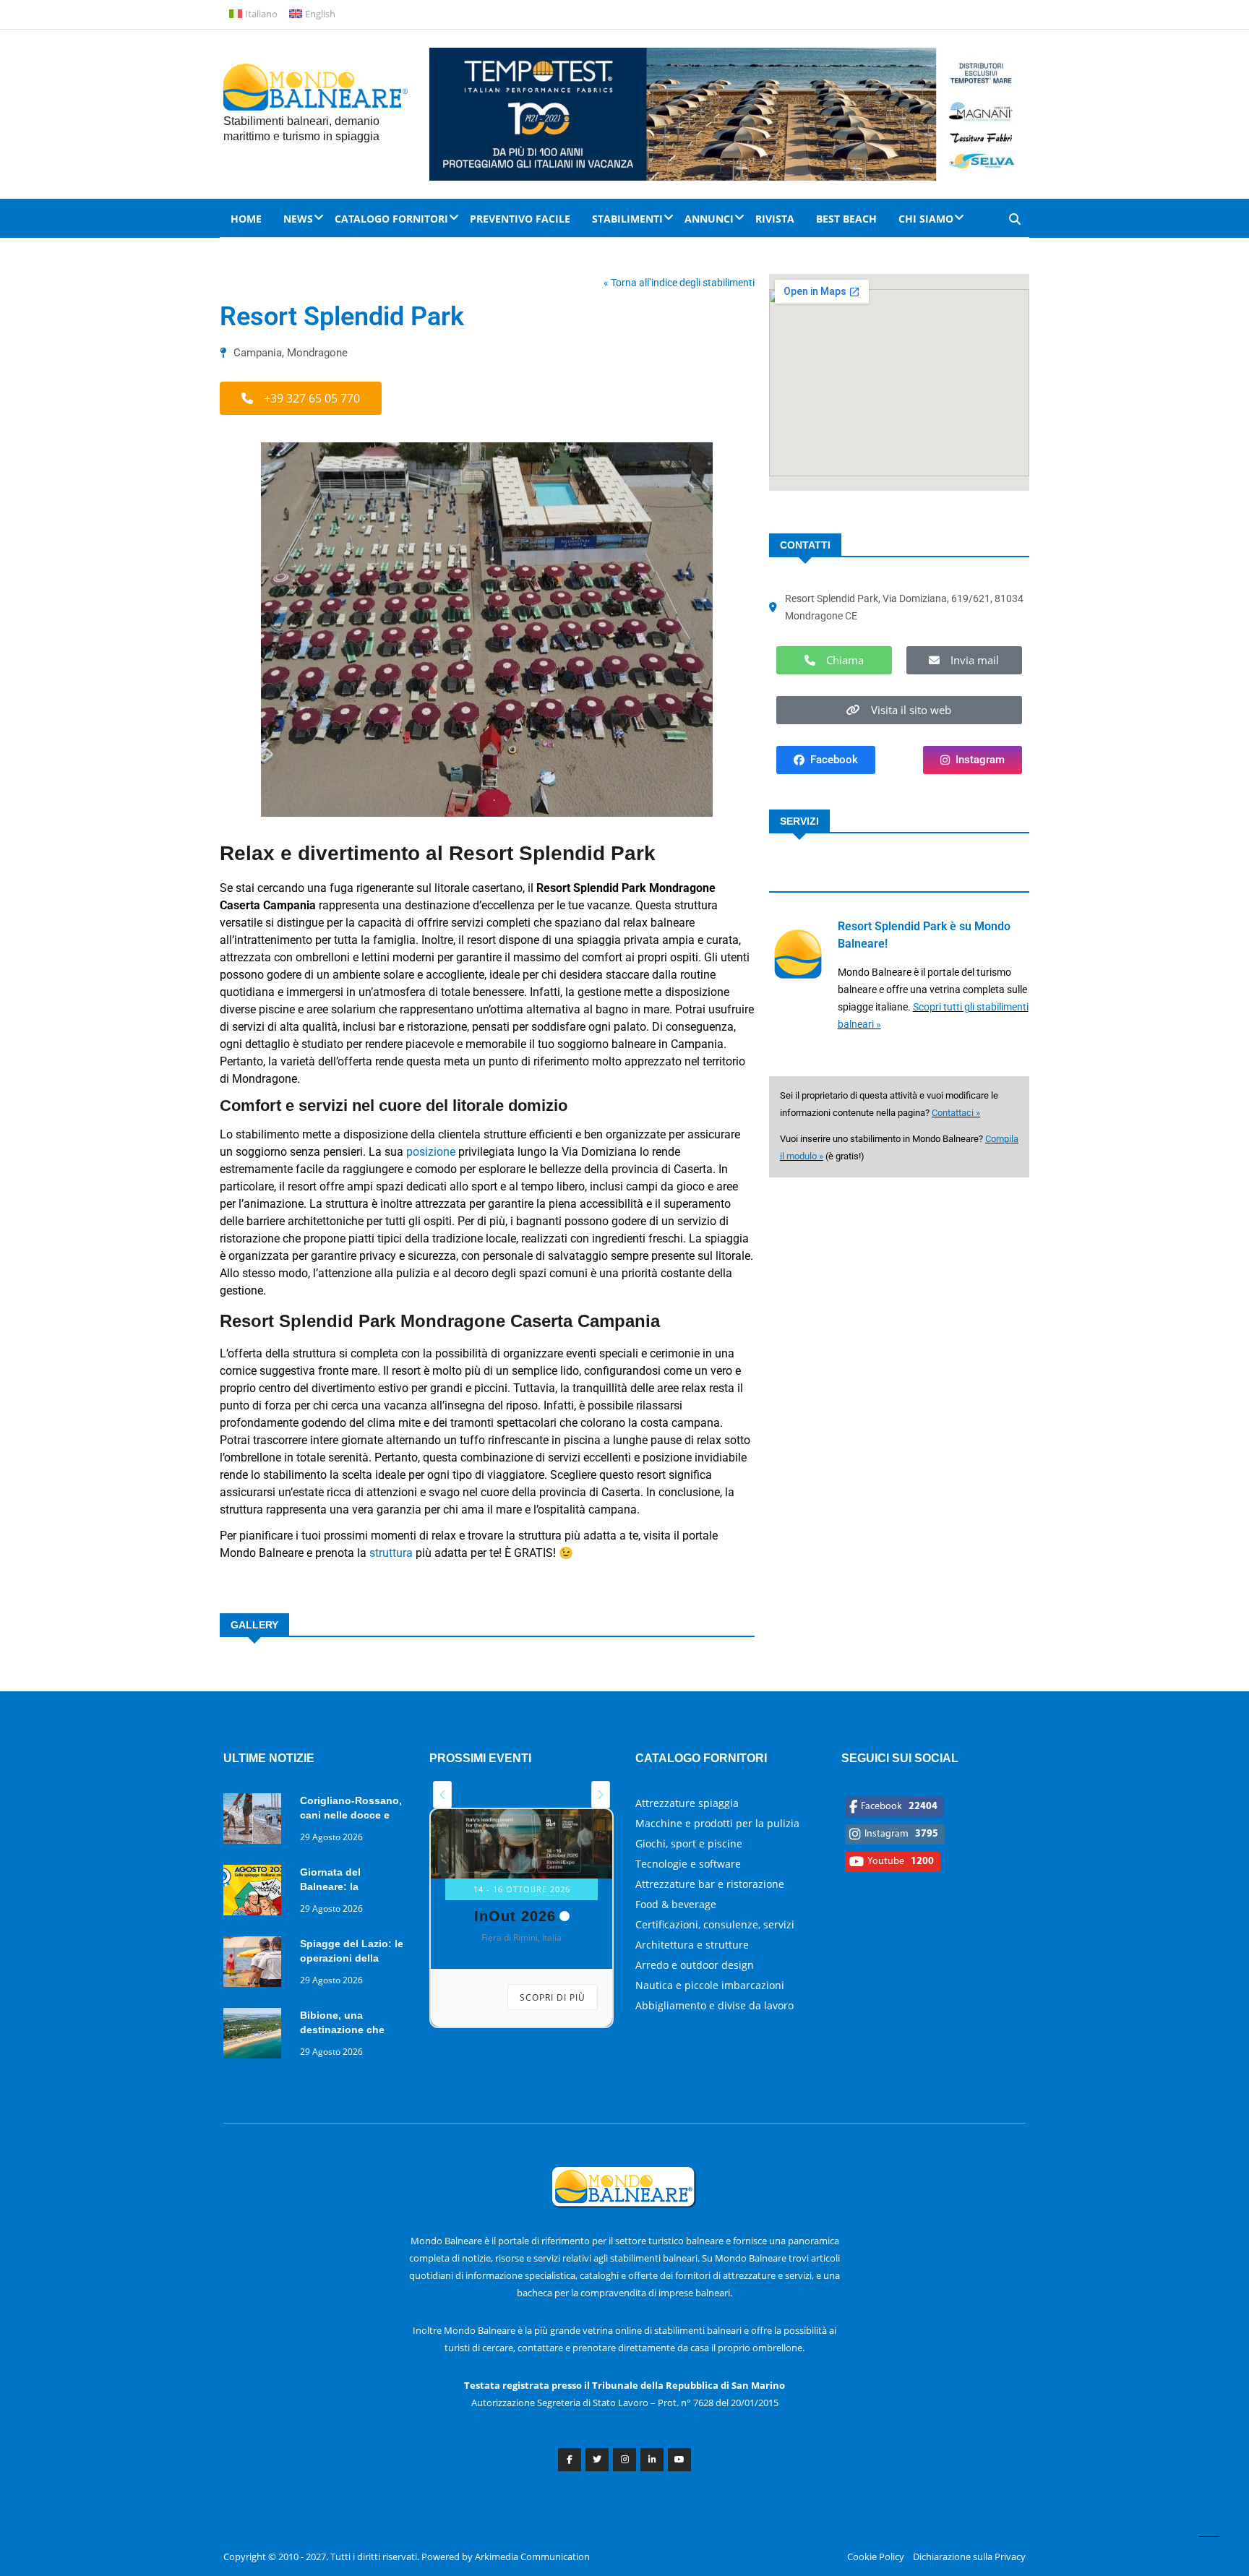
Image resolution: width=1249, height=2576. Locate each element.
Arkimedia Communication (532, 2556)
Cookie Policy (876, 2556)
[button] (301, 398)
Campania (258, 353)
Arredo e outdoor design (695, 1965)
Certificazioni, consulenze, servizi (715, 1924)
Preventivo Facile (520, 219)
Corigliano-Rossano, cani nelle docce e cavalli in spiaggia (351, 1815)
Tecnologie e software (688, 1864)
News (298, 219)
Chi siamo (926, 219)
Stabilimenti (627, 219)
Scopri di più (553, 1997)
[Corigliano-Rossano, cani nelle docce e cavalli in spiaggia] (256, 1821)
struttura (391, 1553)
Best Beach (846, 219)
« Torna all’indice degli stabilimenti (679, 283)
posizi (421, 1152)
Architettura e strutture (692, 1945)
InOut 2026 (515, 1916)
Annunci (709, 219)
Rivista (775, 219)
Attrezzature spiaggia (687, 1803)
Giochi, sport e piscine (689, 1843)
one (446, 1152)
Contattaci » (956, 1113)
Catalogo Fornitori (391, 219)
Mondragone (317, 353)
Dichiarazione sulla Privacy (969, 2556)
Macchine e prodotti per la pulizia (717, 1823)
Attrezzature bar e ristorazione (710, 1884)
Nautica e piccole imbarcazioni (710, 1985)
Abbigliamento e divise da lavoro (714, 2005)
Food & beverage (676, 1904)
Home (246, 219)
